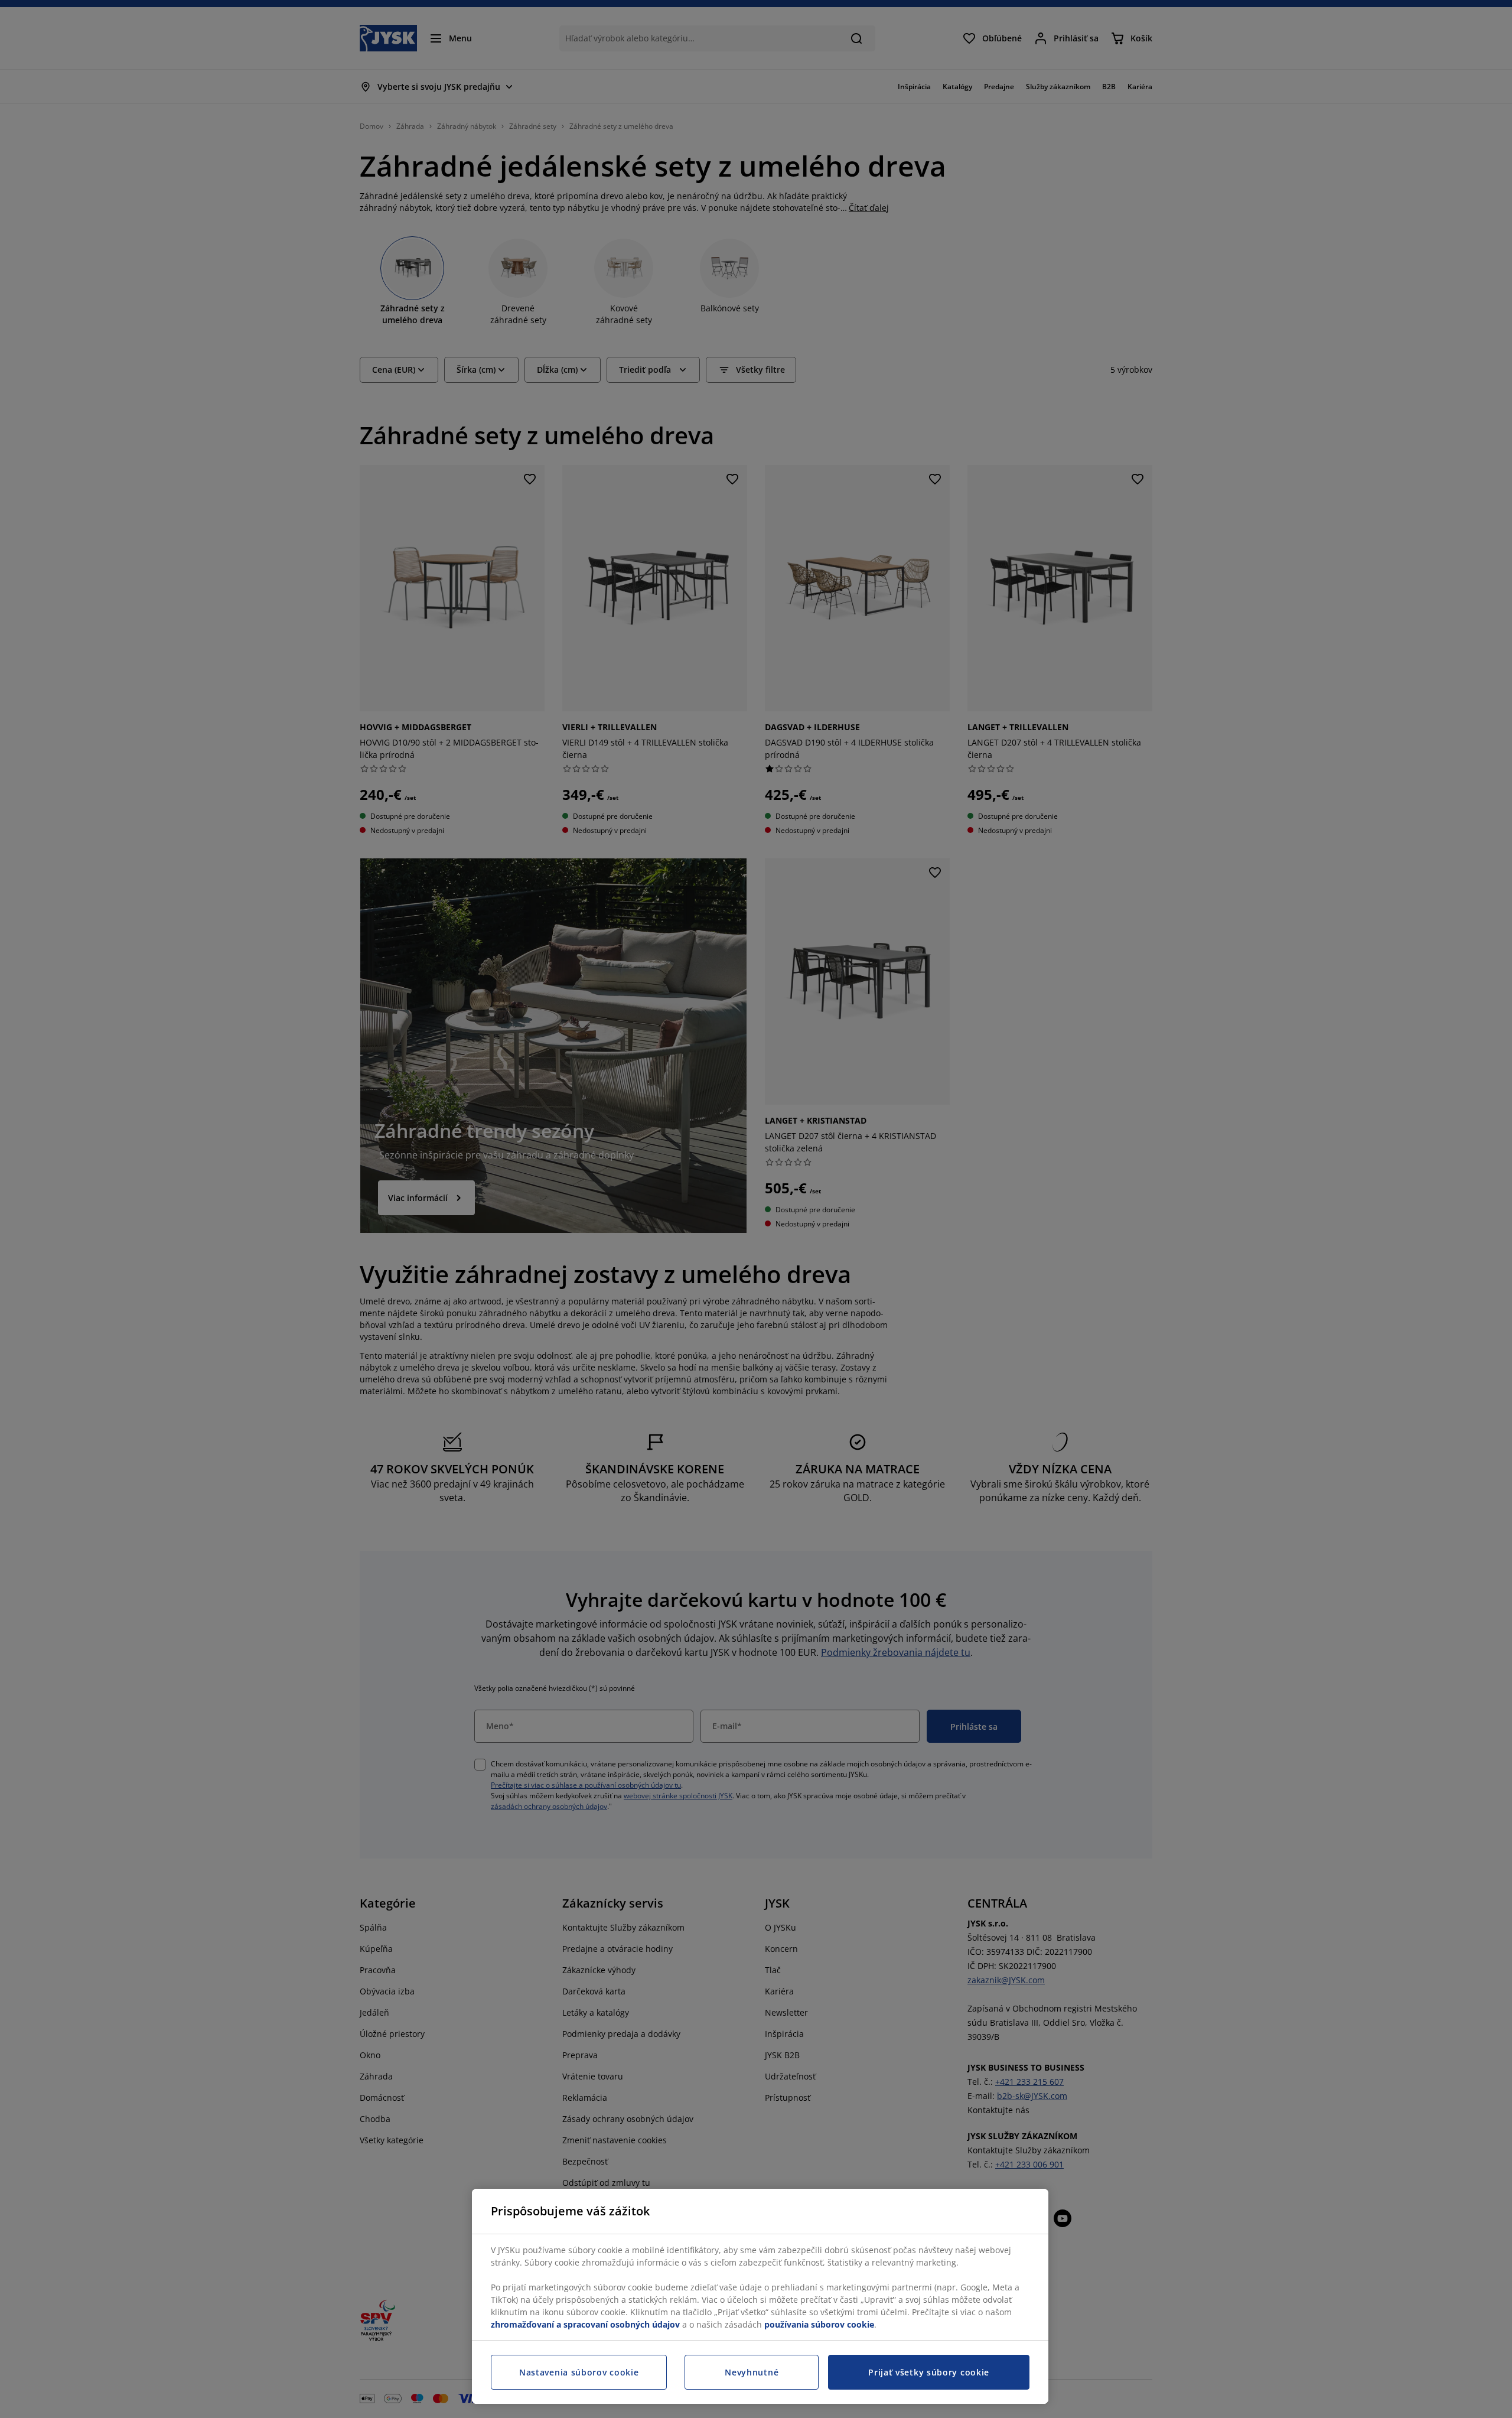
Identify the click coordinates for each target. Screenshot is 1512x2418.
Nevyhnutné (752, 2372)
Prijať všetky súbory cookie (929, 2372)
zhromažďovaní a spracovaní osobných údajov (585, 2324)
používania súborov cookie (819, 2324)
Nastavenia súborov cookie (579, 2372)
